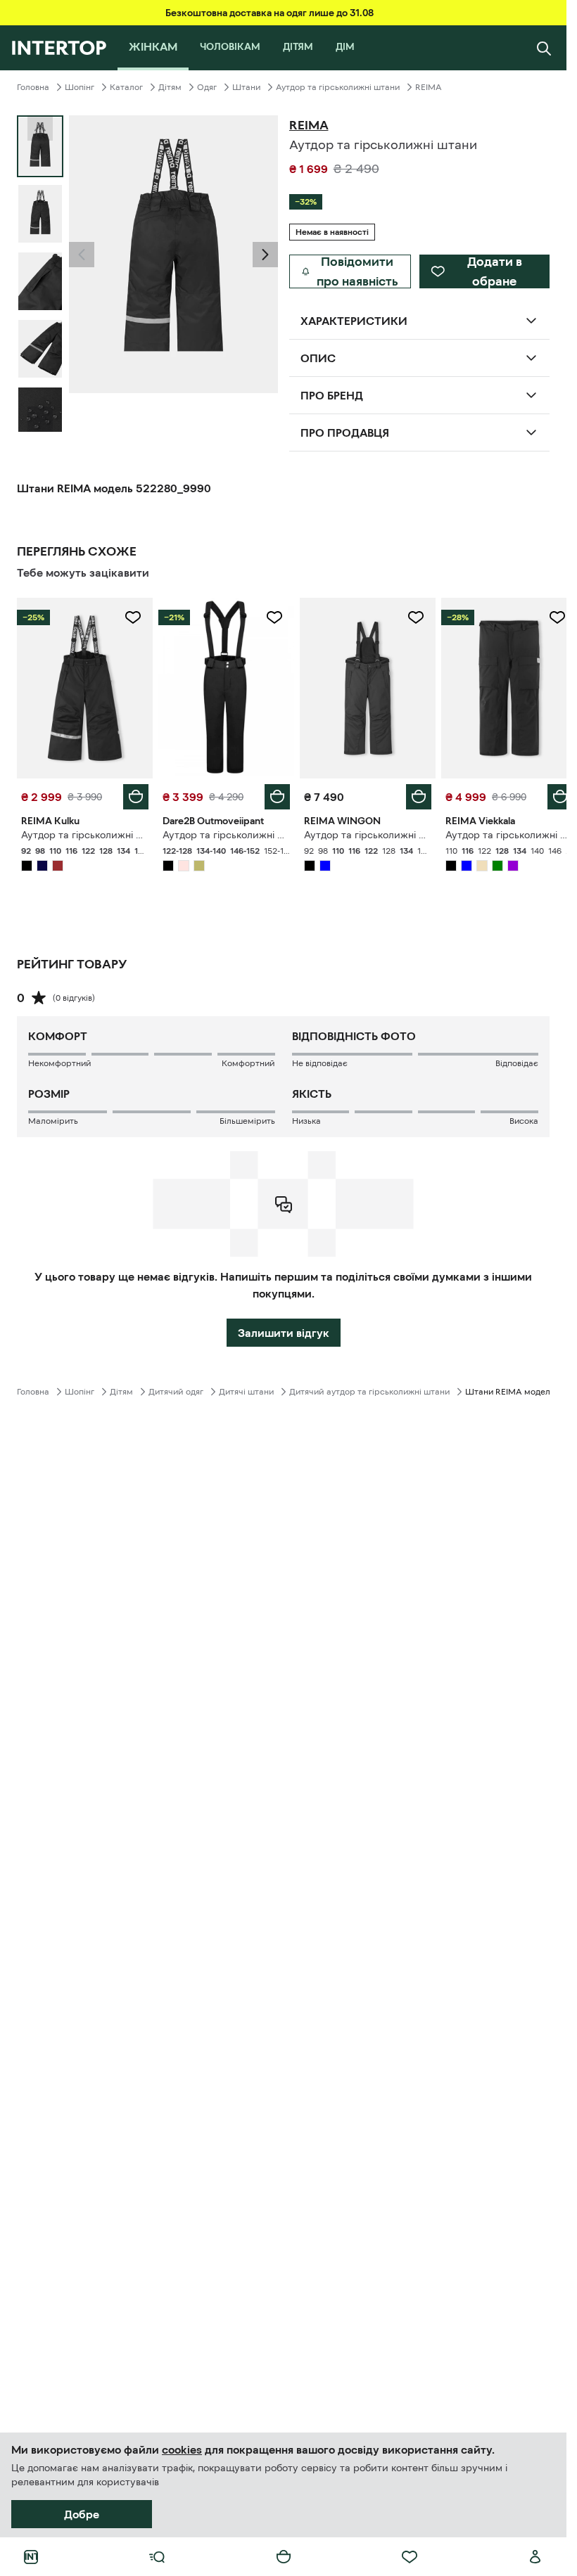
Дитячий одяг (176, 1388)
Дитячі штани (246, 1388)
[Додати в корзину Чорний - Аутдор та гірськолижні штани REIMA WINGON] (411, 793)
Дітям (170, 87)
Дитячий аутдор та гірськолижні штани (369, 1388)
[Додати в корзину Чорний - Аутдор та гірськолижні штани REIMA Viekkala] (550, 793)
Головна (33, 87)
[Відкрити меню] (157, 2557)
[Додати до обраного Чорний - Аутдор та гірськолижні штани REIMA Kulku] (130, 617)
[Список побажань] (410, 2557)
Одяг (207, 87)
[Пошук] (544, 48)
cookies (182, 2449)
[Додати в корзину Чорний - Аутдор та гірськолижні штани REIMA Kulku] (133, 793)
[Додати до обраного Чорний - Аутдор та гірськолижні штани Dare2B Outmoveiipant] (270, 617)
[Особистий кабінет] (535, 2557)
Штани (246, 87)
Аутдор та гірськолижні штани (338, 87)
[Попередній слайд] (82, 255)
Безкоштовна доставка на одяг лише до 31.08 (270, 13)
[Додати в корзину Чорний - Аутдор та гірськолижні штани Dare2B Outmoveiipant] (272, 793)
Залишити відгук (284, 1329)
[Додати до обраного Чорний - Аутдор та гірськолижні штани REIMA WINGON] (408, 617)
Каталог (126, 87)
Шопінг (80, 87)
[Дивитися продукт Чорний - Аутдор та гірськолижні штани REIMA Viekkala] (500, 686)
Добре (82, 2514)
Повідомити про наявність (357, 271)
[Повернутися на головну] (59, 48)
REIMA (429, 87)
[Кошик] (284, 2557)
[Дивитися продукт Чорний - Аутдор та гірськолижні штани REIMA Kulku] (83, 686)
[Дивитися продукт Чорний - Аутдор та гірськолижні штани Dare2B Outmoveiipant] (222, 686)
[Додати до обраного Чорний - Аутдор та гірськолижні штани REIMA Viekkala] (547, 617)
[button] (82, 255)
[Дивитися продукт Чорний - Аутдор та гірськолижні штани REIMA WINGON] (361, 686)
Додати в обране (495, 271)
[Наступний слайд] (40, 419)
